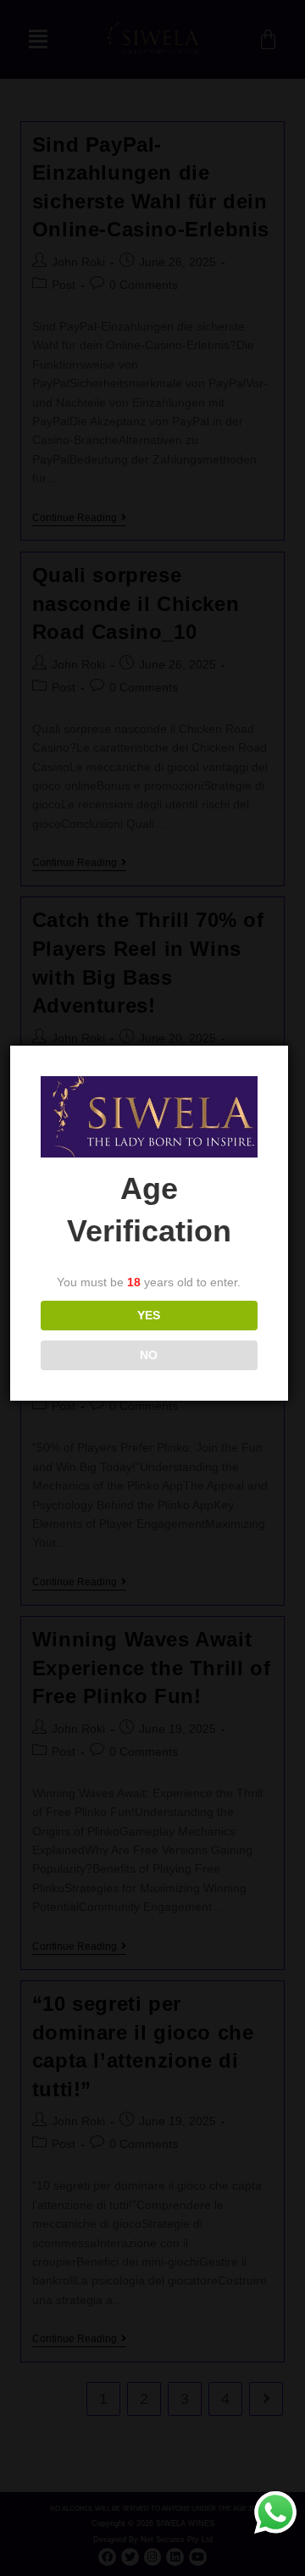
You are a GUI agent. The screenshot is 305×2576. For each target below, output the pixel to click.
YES (149, 1315)
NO (149, 1355)
